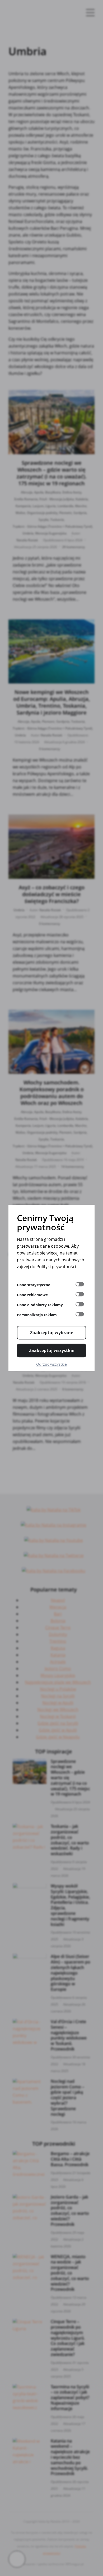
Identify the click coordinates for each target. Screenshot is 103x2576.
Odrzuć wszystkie (51, 1364)
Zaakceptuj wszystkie (52, 1350)
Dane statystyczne (34, 1285)
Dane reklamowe (32, 1295)
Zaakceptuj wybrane (52, 1333)
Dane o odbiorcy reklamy (40, 1305)
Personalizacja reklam (37, 1315)
